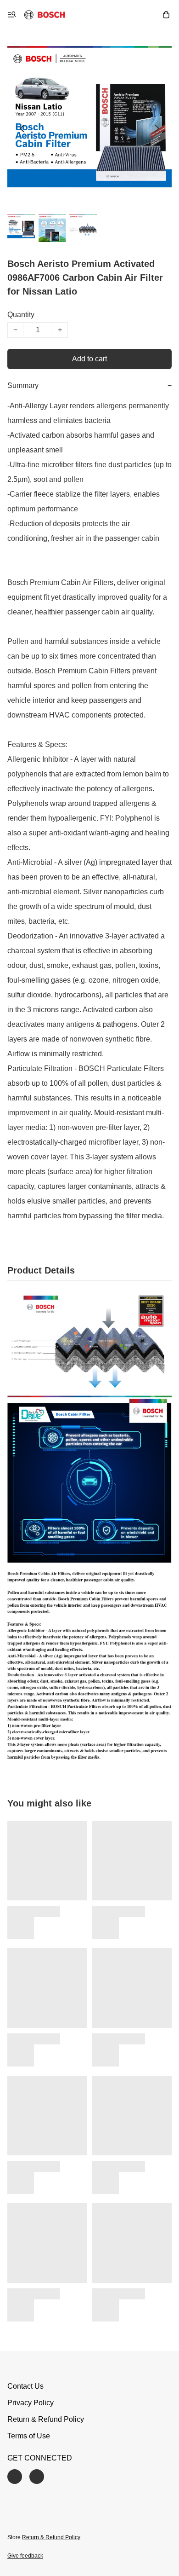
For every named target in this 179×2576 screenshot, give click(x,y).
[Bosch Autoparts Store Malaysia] (45, 15)
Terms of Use (29, 2436)
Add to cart (89, 359)
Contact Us (25, 2386)
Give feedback (25, 2556)
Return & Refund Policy (46, 2419)
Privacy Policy (31, 2403)
